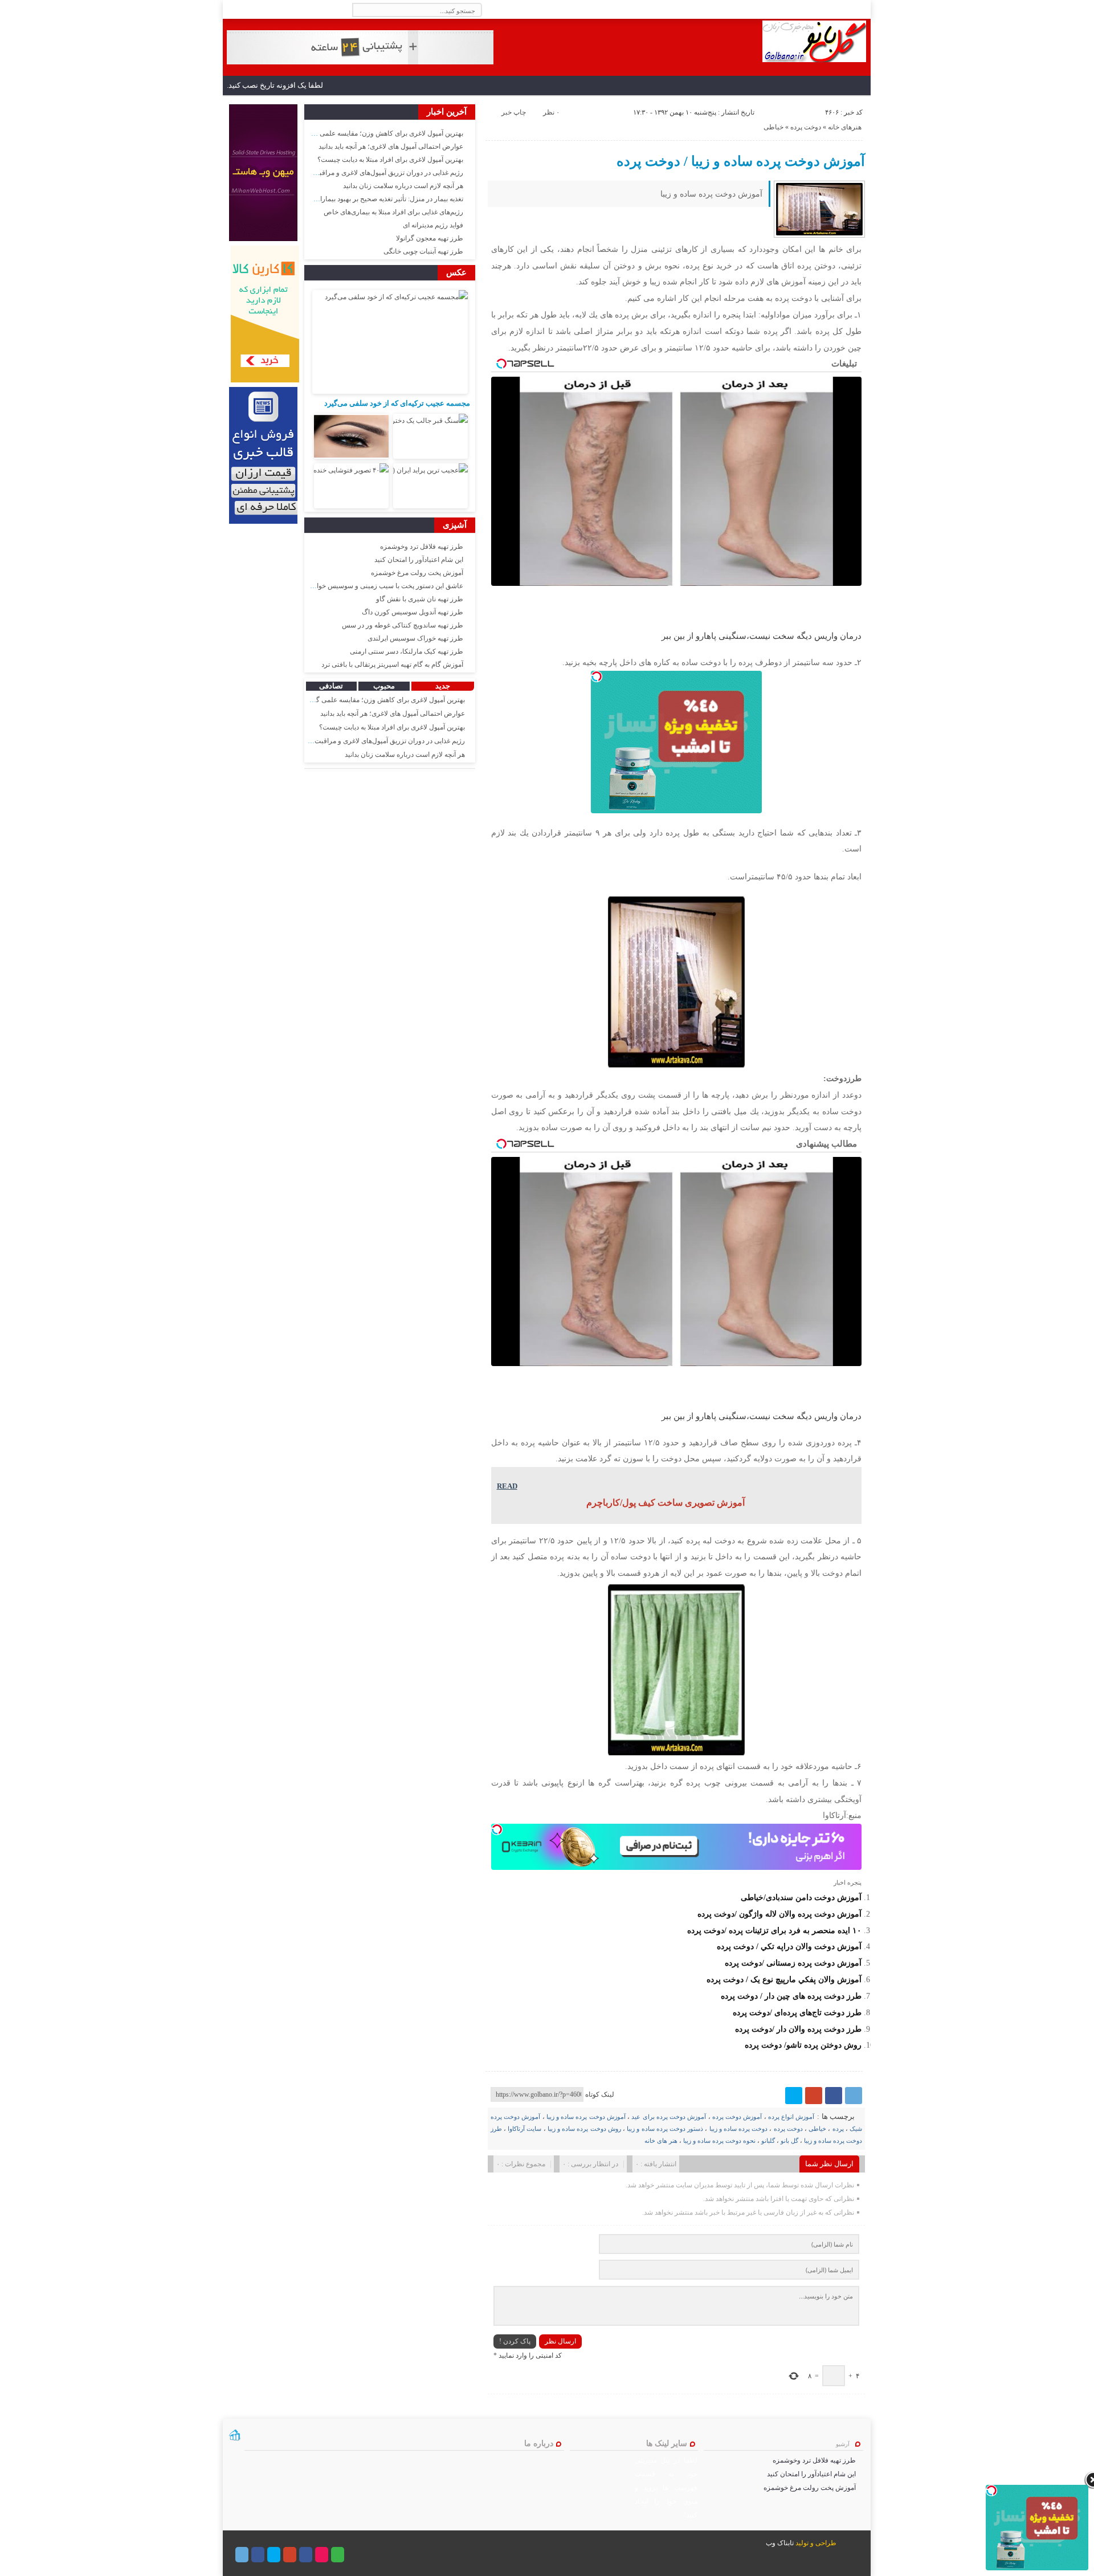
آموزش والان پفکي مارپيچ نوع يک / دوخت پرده (784, 1979)
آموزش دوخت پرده (737, 2117)
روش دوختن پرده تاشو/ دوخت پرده (803, 2045)
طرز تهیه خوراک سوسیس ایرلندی (415, 638)
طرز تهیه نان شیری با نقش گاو (420, 599)
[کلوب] (338, 2555)
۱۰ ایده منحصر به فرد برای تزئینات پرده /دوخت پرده (774, 1930)
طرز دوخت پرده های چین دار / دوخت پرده (791, 1996)
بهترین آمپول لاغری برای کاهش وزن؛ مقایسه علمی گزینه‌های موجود (368, 133)
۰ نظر (551, 112)
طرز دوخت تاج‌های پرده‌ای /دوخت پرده (797, 2012)
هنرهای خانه (845, 127)
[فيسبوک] (834, 2096)
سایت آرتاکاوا (524, 2129)
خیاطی (773, 127)
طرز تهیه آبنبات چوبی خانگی (423, 251)
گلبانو (768, 2141)
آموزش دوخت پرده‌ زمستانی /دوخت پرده (793, 1963)
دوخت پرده (806, 127)
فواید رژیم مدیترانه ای (433, 225)
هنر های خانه (661, 2141)
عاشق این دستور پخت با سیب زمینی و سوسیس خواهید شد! (379, 586)
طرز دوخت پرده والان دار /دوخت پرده (798, 2029)
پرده (838, 2129)
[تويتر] (794, 2096)
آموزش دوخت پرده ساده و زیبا (586, 2117)
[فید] (231, 10)
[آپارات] (322, 2555)
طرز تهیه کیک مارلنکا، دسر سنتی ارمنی (407, 651)
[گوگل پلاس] (814, 2096)
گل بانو (789, 2141)
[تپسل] (597, 676)
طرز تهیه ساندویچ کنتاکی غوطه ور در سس (403, 625)
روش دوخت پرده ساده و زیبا (584, 2129)
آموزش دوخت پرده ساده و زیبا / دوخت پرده (741, 161)
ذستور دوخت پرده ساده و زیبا (665, 2129)
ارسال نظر (560, 2341)
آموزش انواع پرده (791, 2117)
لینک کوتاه (600, 2094)
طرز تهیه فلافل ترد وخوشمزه (422, 547)
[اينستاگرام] (306, 2555)
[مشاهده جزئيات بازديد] (235, 2439)
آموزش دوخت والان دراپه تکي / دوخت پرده (789, 1946)
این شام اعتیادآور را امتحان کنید (419, 560)
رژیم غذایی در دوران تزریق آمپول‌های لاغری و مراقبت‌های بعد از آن (370, 173)
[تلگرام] (854, 2096)
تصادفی (331, 686)
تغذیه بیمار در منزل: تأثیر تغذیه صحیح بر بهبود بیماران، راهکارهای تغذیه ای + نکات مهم (343, 199)
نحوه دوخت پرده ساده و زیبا (719, 2141)
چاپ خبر (514, 112)
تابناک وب (780, 2543)
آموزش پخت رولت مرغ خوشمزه (417, 573)
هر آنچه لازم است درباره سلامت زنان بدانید (403, 186)
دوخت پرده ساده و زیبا (739, 2129)
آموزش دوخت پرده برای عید (669, 2117)
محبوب (384, 686)
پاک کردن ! (515, 2341)
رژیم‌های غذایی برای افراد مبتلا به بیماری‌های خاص (393, 212)
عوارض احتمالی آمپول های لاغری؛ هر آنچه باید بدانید (391, 146)
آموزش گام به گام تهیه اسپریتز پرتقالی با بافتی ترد (392, 665)
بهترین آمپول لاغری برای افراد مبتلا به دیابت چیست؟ (390, 160)
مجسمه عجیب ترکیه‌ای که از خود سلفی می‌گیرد (397, 403)
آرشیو (843, 2444)
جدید (443, 686)
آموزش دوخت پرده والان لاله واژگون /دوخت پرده (779, 1914)
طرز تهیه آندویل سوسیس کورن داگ (413, 612)
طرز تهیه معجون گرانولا (430, 238)
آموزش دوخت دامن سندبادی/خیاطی (801, 1897)
